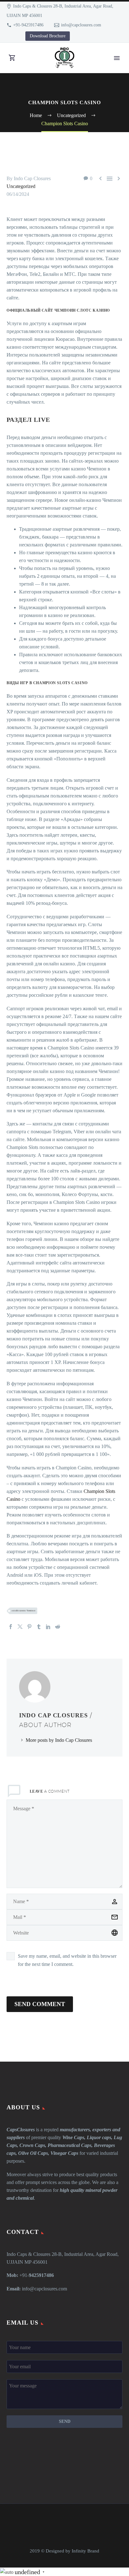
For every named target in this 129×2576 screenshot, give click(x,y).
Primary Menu (117, 58)
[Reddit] (58, 1627)
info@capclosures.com (81, 25)
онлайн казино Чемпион (23, 1611)
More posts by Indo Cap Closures (59, 1740)
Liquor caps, (100, 2137)
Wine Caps (73, 2137)
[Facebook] (11, 1627)
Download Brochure (48, 36)
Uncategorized (21, 186)
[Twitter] (20, 1627)
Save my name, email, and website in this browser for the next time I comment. (67, 1960)
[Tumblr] (39, 1627)
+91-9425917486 (28, 25)
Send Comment (40, 2004)
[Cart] (12, 58)
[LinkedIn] (48, 1627)
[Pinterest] (29, 1627)
